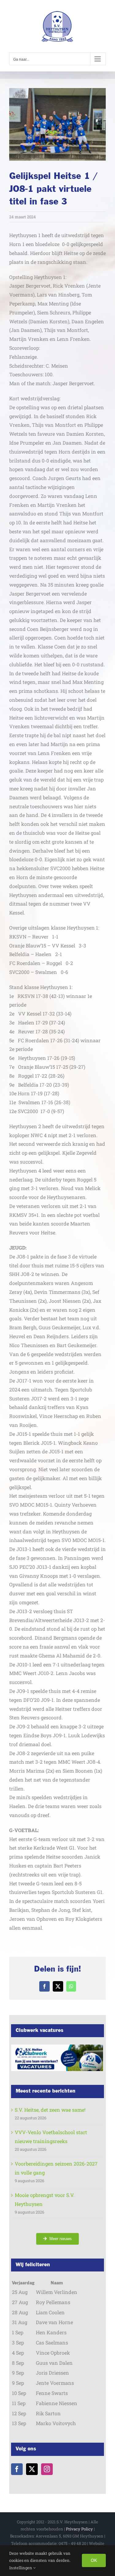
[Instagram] (47, 2469)
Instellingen (21, 2568)
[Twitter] (32, 2469)
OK (94, 2560)
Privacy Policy (79, 2529)
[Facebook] (17, 2469)
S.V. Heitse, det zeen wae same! (50, 2110)
